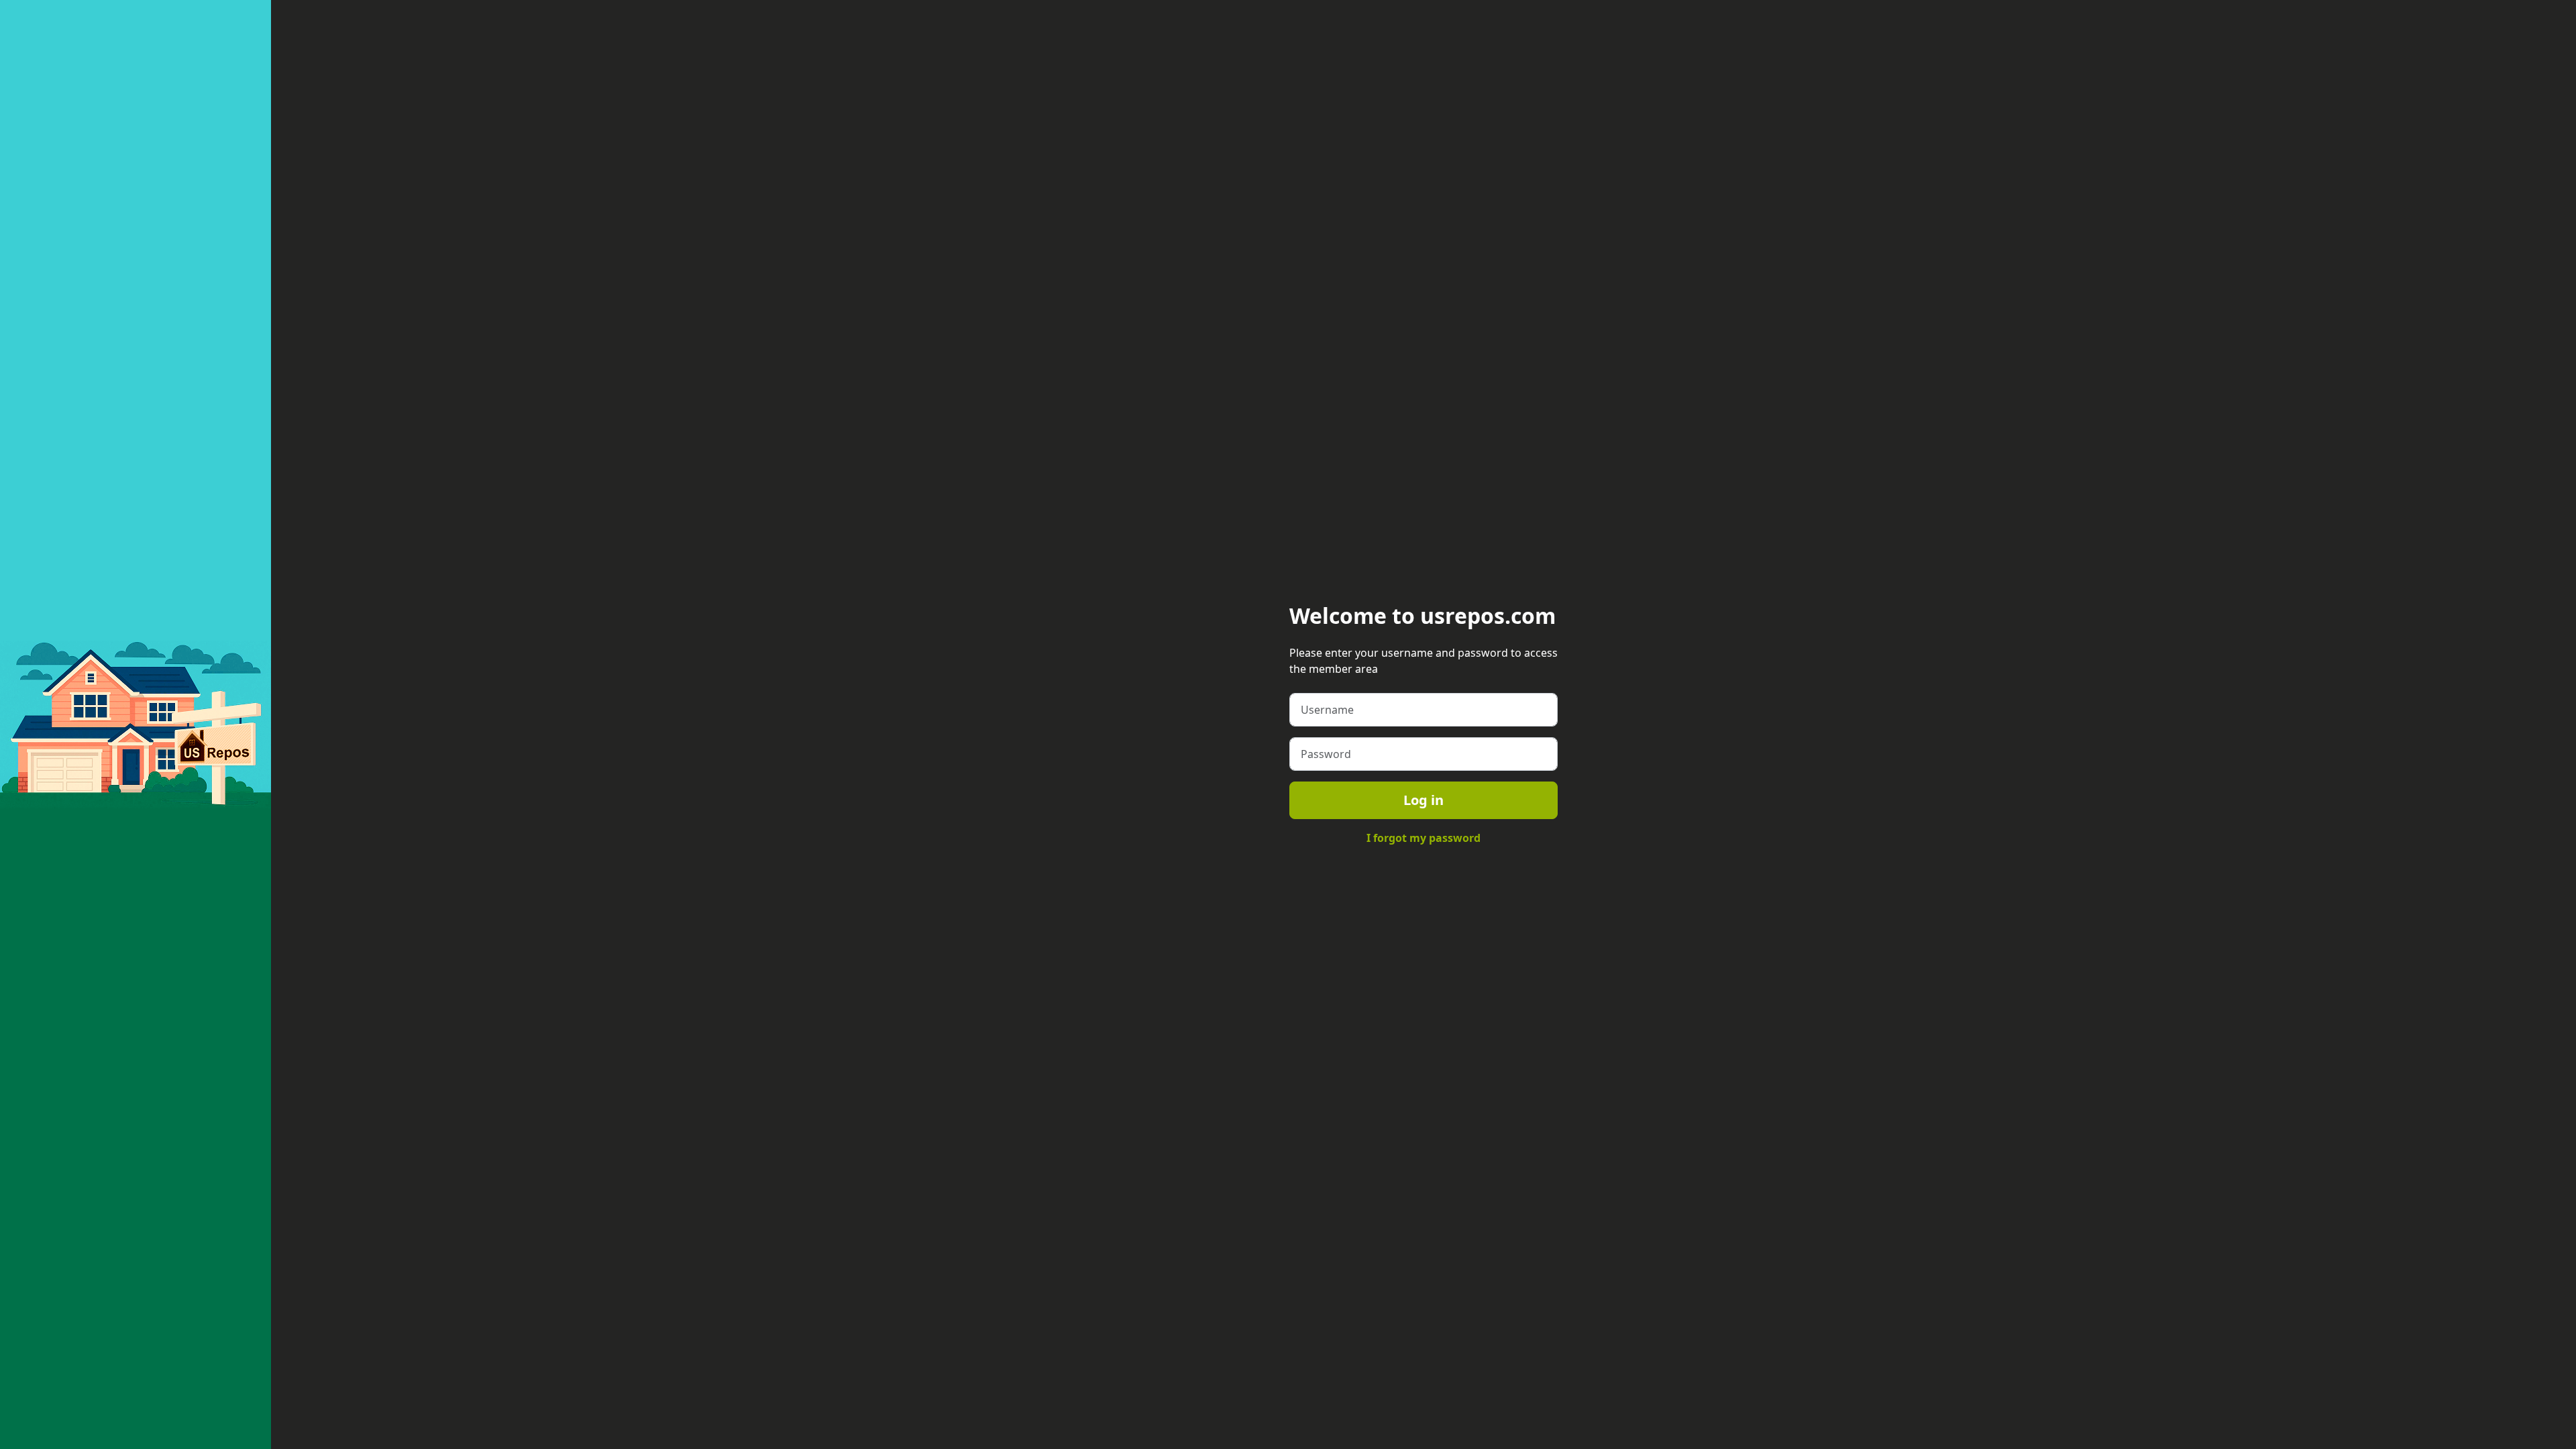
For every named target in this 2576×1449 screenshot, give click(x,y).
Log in (1424, 800)
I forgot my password (1424, 838)
